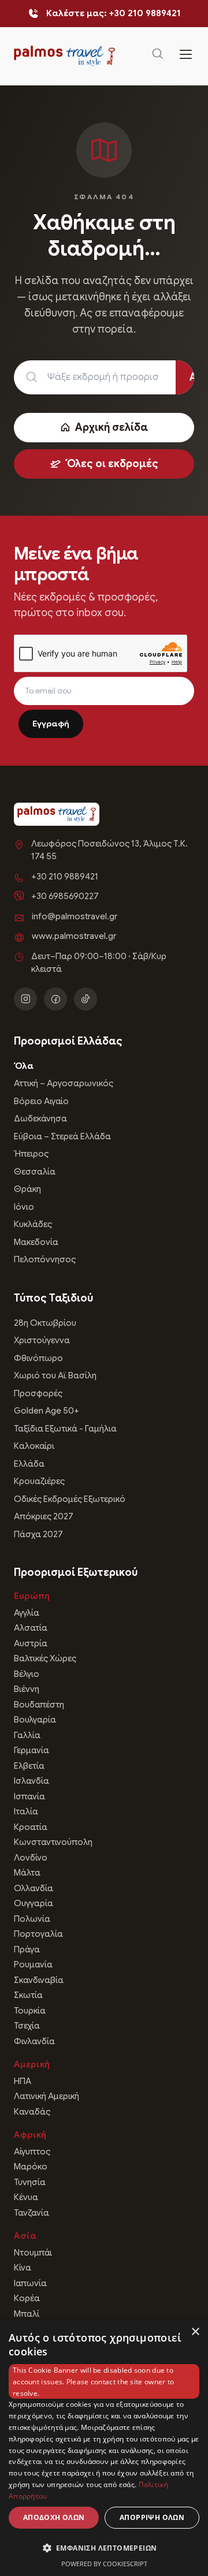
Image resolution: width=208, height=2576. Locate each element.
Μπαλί (27, 2314)
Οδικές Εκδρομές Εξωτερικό (70, 1499)
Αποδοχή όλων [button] (54, 2517)
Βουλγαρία (35, 1720)
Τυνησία (30, 2182)
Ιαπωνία (30, 2283)
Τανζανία (31, 2213)
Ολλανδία (34, 1888)
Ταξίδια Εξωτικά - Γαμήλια (65, 1429)
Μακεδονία (36, 1242)
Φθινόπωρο (38, 1358)
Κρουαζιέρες (39, 1481)
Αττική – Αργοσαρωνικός (64, 1083)
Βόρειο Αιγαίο (41, 1101)
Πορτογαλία (38, 1934)
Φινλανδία (34, 2041)
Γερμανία (31, 1750)
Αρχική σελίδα (112, 427)
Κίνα (23, 2268)
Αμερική (32, 2064)
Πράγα (27, 1949)
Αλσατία (31, 1628)
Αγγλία (27, 1613)
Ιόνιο (24, 1207)
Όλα (24, 1066)
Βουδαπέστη (39, 1705)
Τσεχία (27, 2026)
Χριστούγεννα (42, 1340)
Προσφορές (38, 1393)
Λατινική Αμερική (47, 2096)
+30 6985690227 (65, 896)
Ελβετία (29, 1766)
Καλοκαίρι (34, 1446)
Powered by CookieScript (104, 2564)
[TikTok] (86, 999)
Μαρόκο (31, 2167)
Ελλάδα (29, 1464)
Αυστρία (31, 1643)
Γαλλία (27, 1735)
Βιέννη (27, 1689)
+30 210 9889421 (65, 877)
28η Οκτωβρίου (45, 1323)
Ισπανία (29, 1796)
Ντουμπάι (33, 2253)
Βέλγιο (27, 1674)
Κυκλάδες (33, 1224)
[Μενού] (186, 56)
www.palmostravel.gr (74, 936)
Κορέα (27, 2298)
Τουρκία (30, 2011)
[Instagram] (25, 999)
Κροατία (31, 1827)
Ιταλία (26, 1811)
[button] (104, 2548)
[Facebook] (55, 999)
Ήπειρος (31, 1154)
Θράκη (27, 1189)
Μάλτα (27, 1873)
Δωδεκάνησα (40, 1119)
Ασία (25, 2236)
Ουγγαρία (34, 1903)
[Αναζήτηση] (158, 56)
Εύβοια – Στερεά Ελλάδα (62, 1136)
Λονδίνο (31, 1858)
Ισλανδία (31, 1781)
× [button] (195, 2332)
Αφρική (30, 2135)
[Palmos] (64, 56)
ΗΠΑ (23, 2081)
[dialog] (104, 2448)
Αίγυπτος (32, 2152)
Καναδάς (32, 2112)
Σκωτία (28, 1995)
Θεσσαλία (35, 1172)
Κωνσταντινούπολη (53, 1842)
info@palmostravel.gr (75, 916)
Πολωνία (32, 1919)
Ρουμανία (33, 1964)
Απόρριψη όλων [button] (152, 2517)
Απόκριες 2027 (44, 1516)
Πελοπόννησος (45, 1259)
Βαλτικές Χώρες (45, 1658)
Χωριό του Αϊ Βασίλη (55, 1375)
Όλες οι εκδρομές (112, 464)
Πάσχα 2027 (38, 1534)
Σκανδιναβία (39, 1980)
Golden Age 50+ (47, 1411)
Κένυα (26, 2197)
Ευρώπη (32, 1596)
